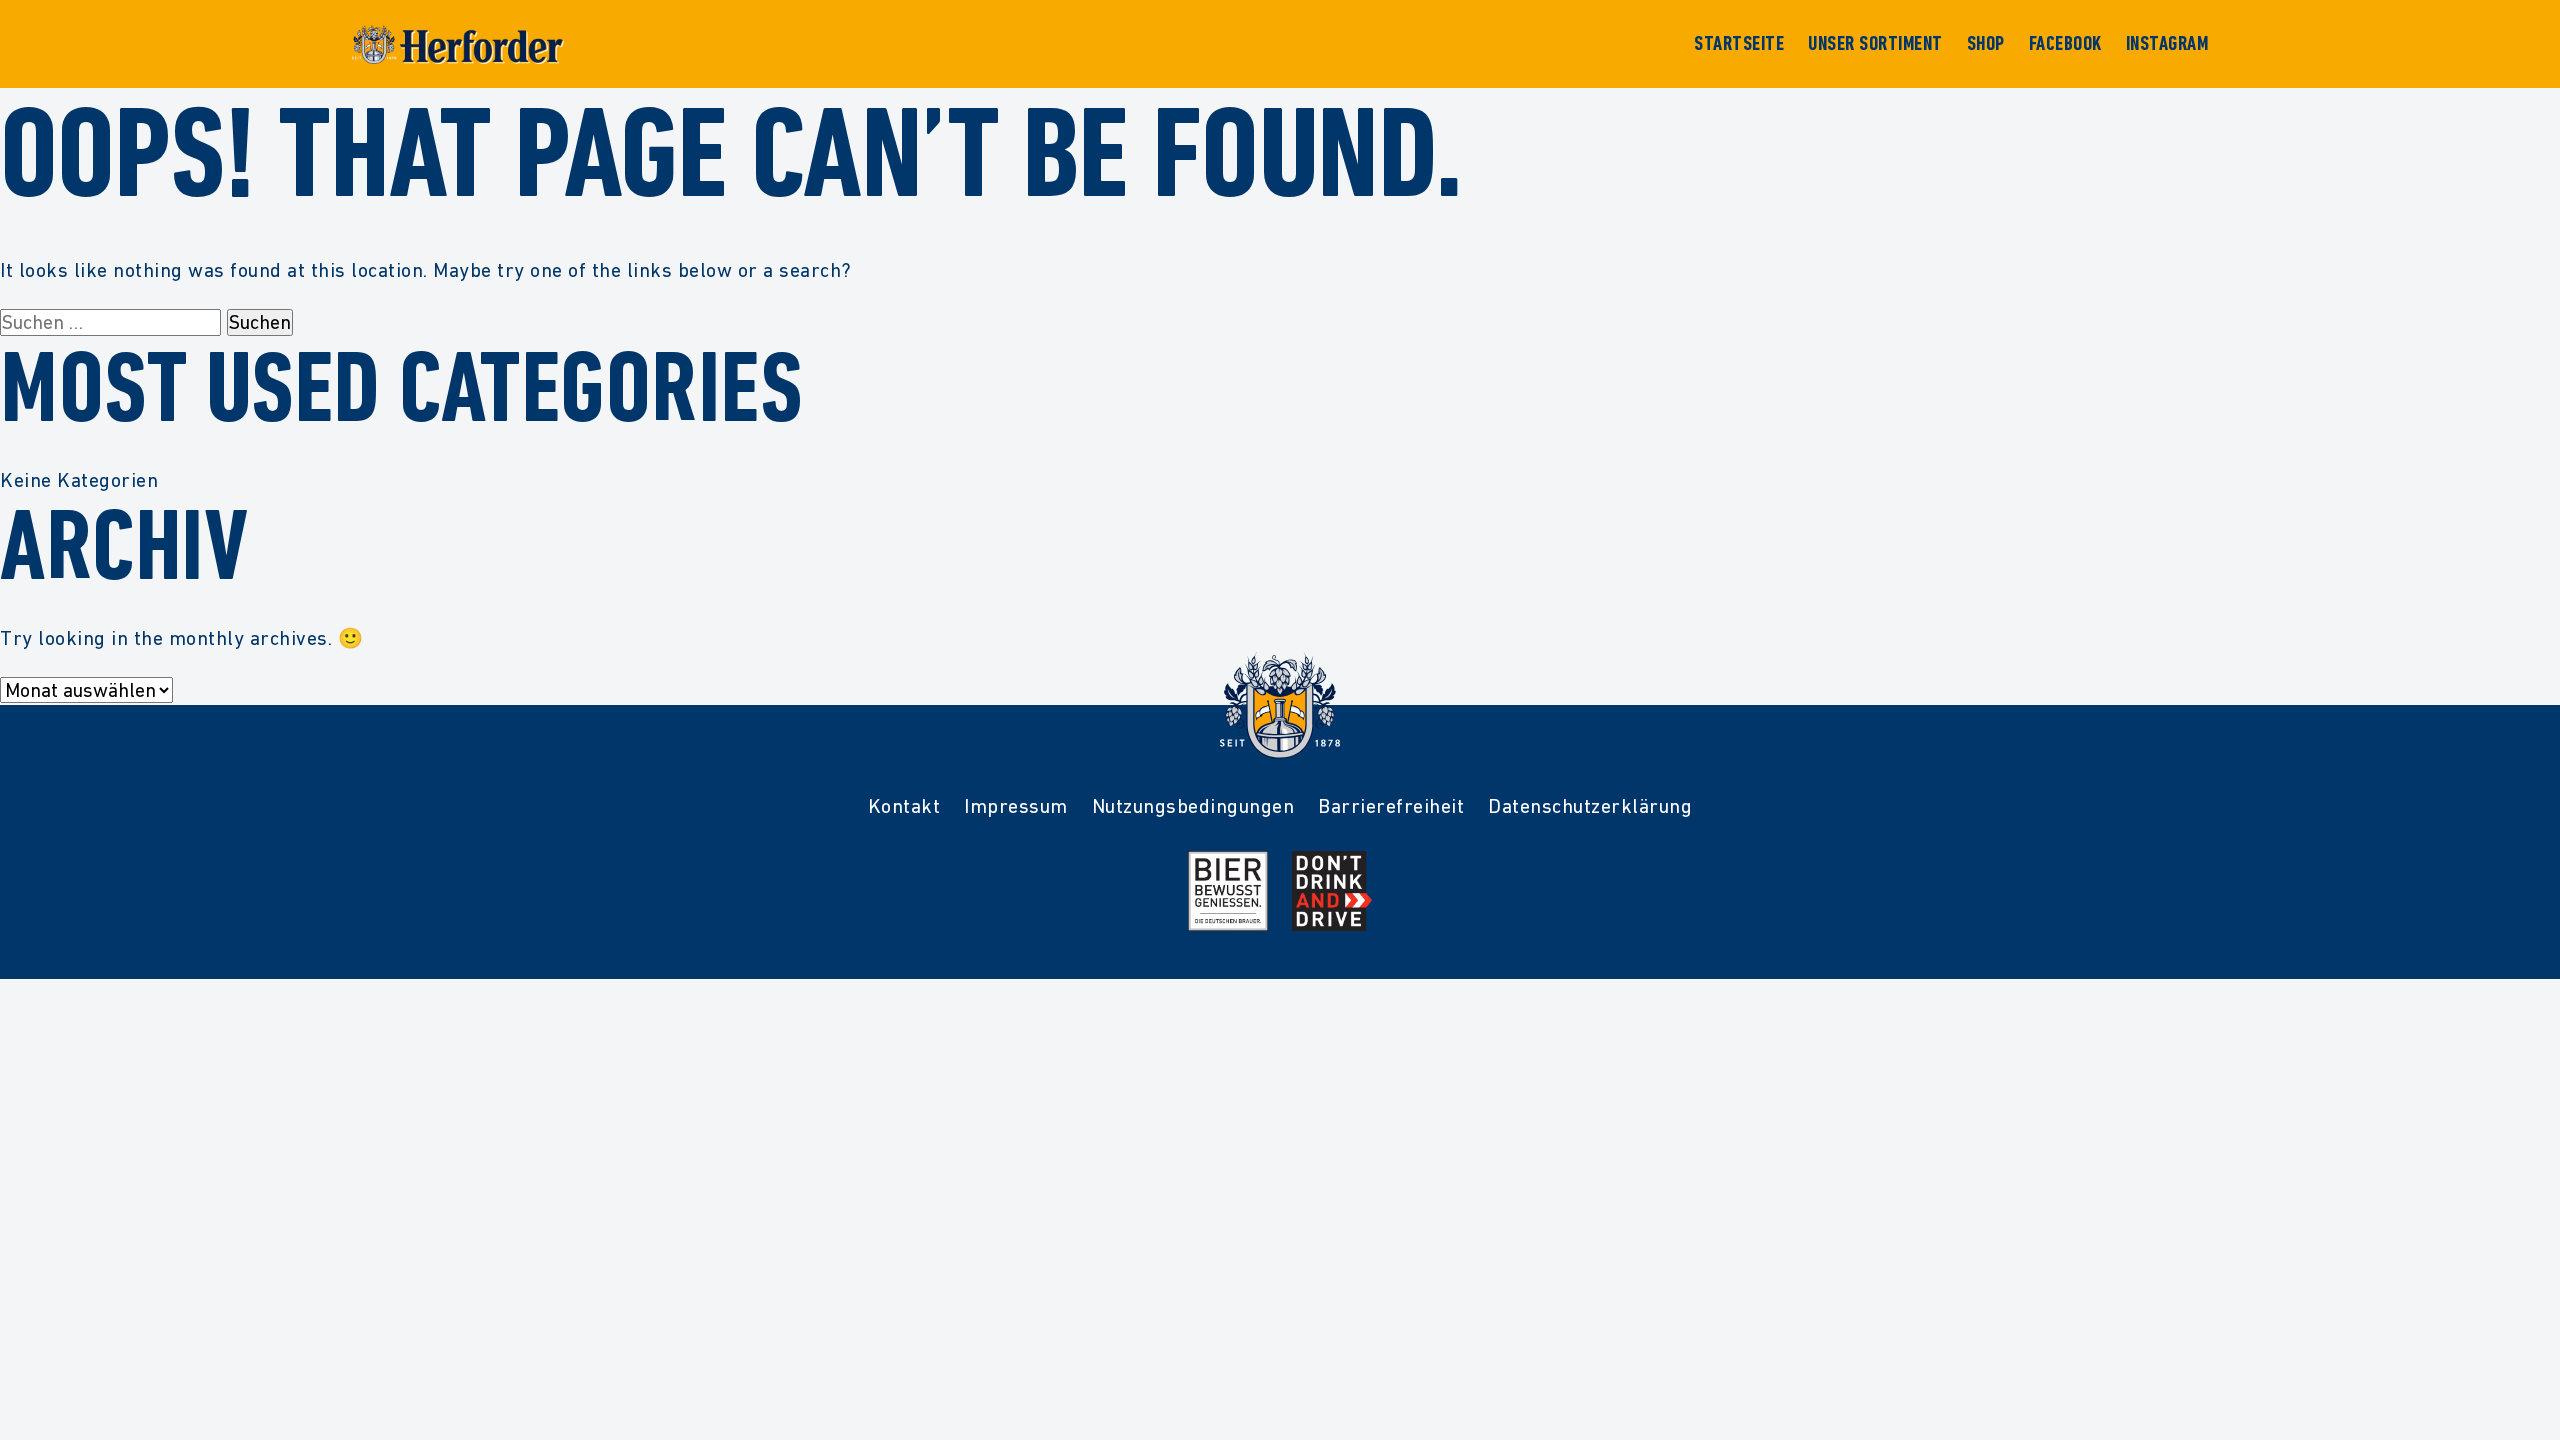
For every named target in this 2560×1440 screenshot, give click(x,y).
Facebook (2065, 44)
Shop (1986, 44)
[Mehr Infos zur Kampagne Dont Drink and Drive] (1332, 891)
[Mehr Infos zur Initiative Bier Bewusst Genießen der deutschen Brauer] (1228, 891)
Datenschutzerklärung (1590, 806)
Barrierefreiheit (1391, 806)
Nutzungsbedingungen (1193, 806)
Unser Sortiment (1875, 44)
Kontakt (904, 806)
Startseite (1739, 44)
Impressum (1016, 806)
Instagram (2167, 44)
